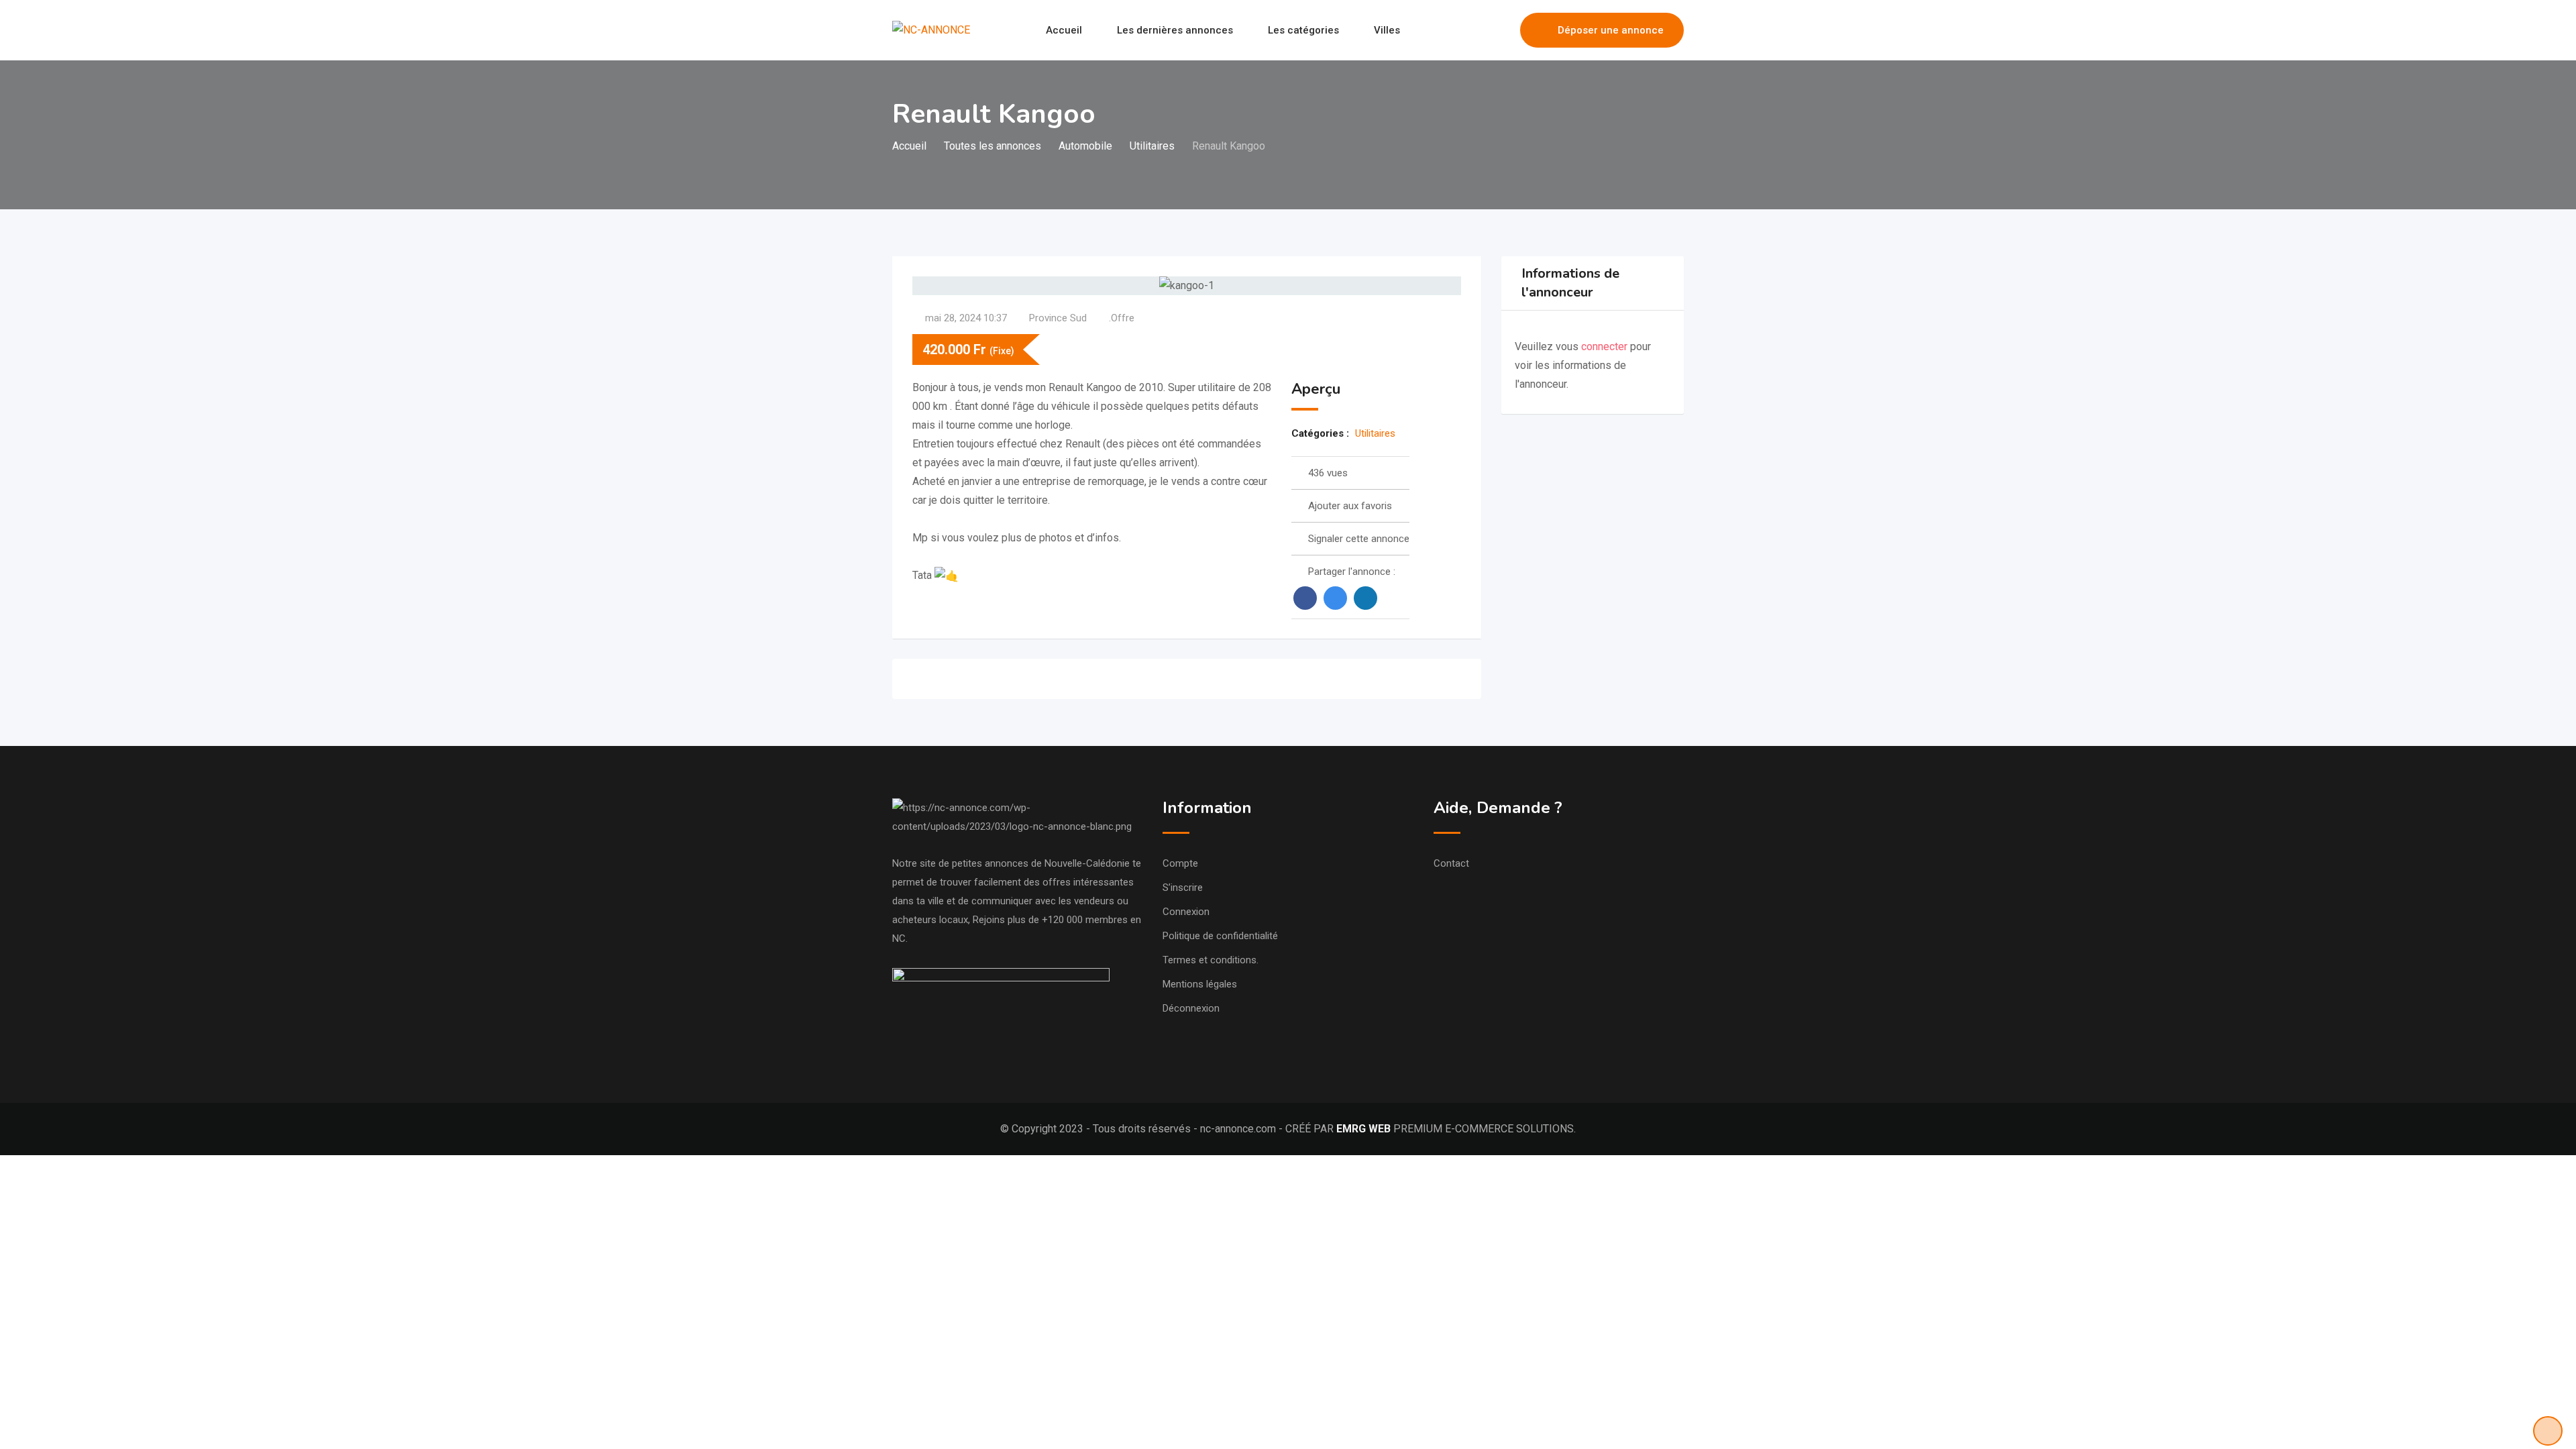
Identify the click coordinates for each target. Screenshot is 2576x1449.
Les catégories (1303, 30)
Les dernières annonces (1175, 30)
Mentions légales (1200, 984)
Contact (1451, 863)
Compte (1180, 863)
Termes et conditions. (1211, 960)
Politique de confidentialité (1220, 936)
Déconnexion (1191, 1008)
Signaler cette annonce (1359, 539)
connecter (1606, 346)
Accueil (1064, 30)
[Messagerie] (1481, 30)
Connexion (1186, 912)
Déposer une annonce (1611, 30)
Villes (1387, 30)
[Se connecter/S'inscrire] (1503, 30)
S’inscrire (1183, 888)
